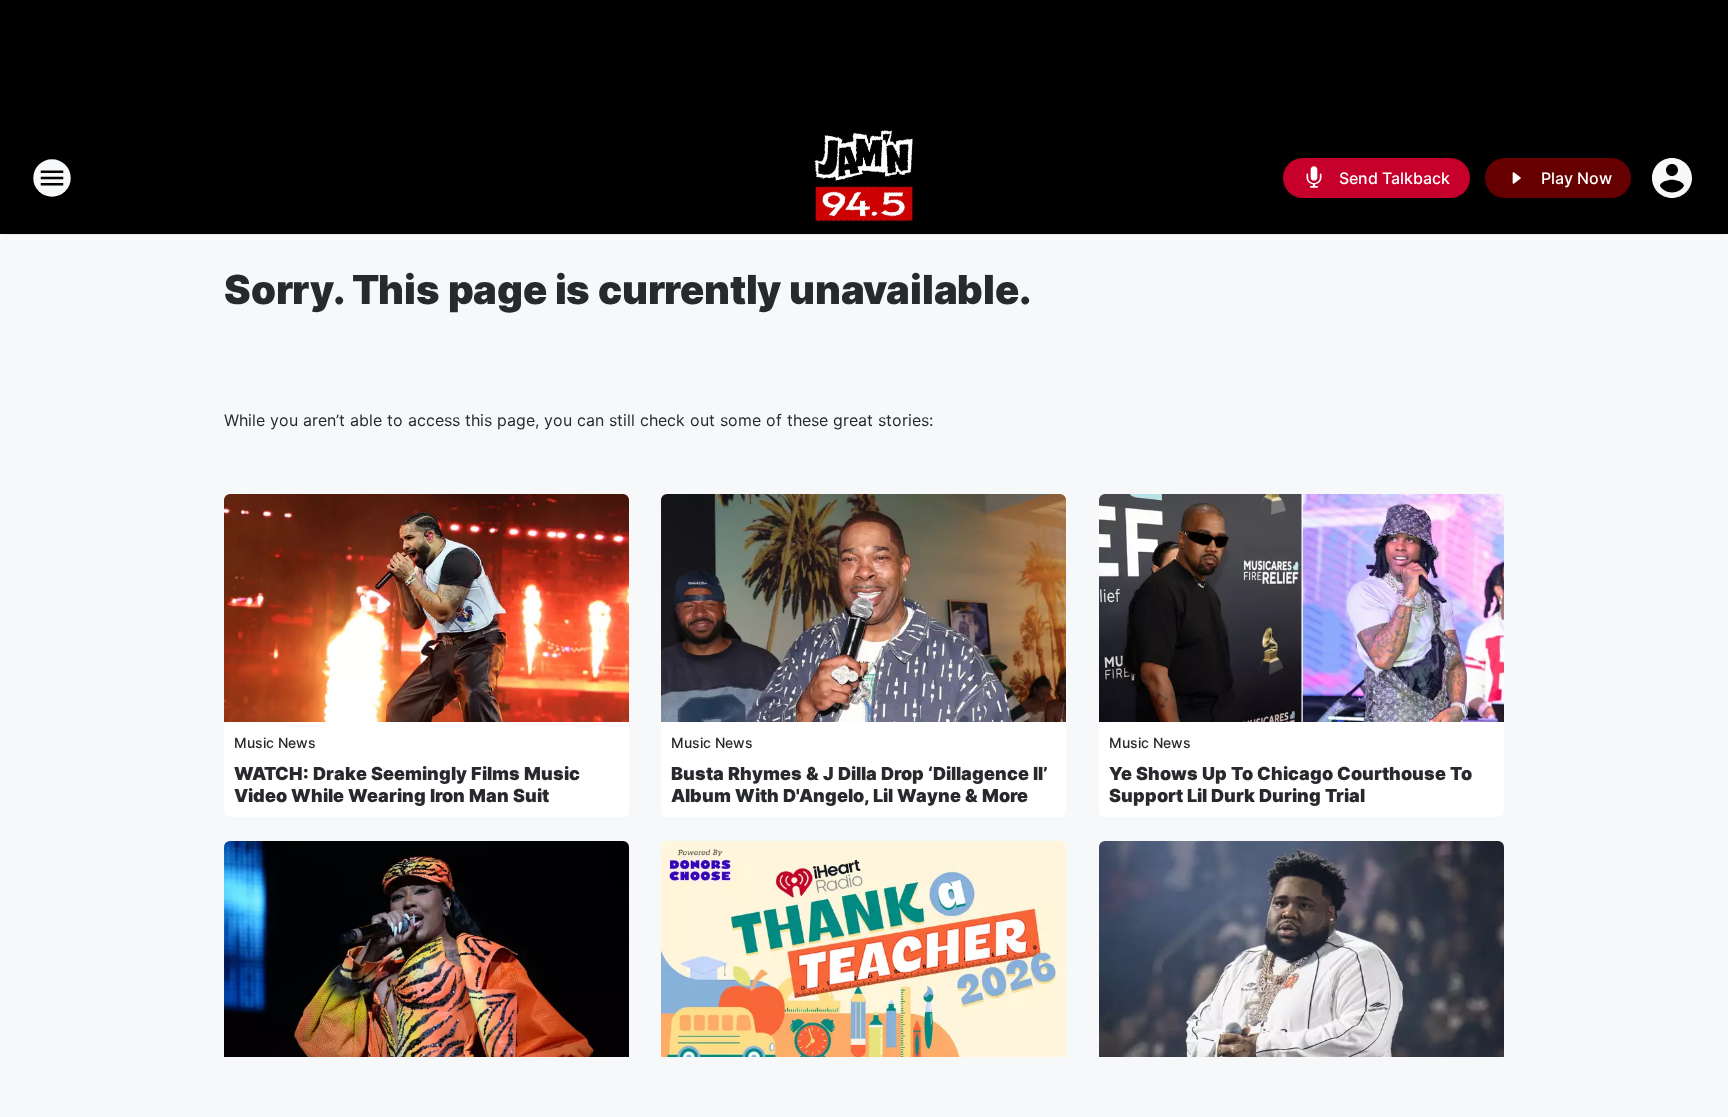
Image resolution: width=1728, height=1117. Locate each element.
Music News (275, 742)
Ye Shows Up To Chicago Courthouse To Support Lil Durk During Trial (1290, 784)
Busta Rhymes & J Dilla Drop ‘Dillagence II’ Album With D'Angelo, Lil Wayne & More (859, 784)
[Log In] (1674, 178)
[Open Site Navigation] (52, 178)
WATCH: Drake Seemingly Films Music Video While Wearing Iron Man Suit (407, 784)
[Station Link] (864, 178)
